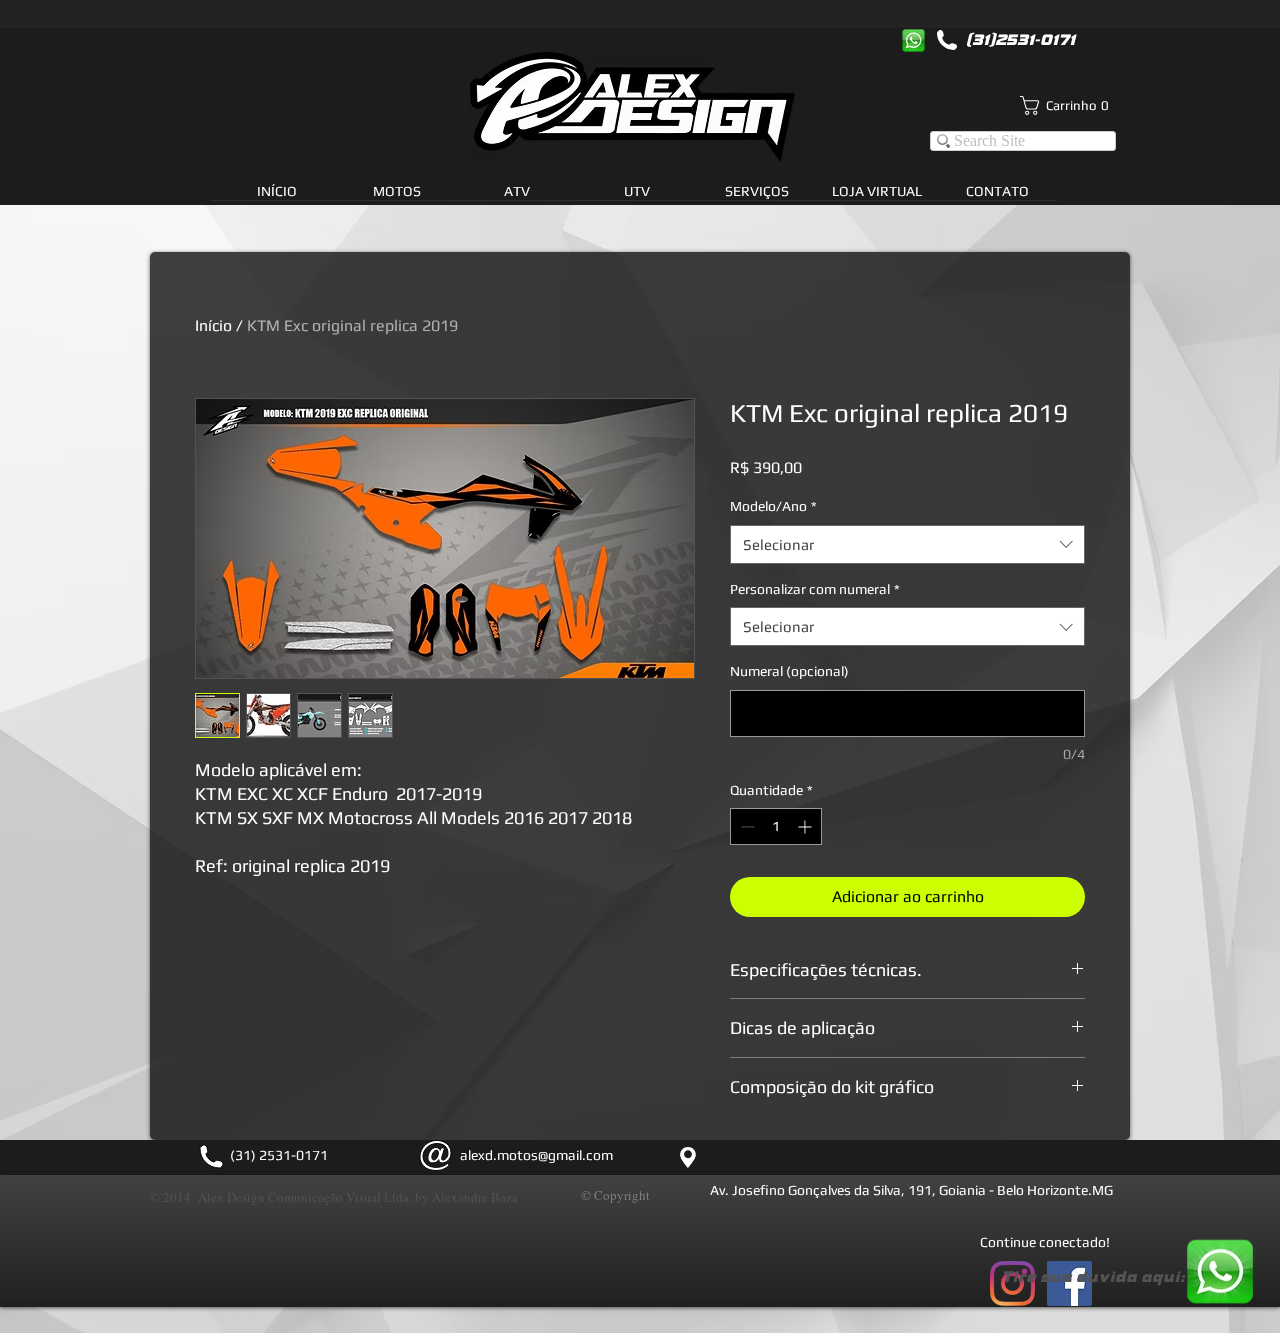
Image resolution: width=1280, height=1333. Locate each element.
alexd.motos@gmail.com (536, 1155)
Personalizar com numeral (815, 589)
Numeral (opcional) (789, 671)
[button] (757, 198)
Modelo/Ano (773, 506)
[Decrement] (745, 826)
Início (213, 325)
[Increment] (806, 826)
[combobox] (907, 544)
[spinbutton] (776, 826)
